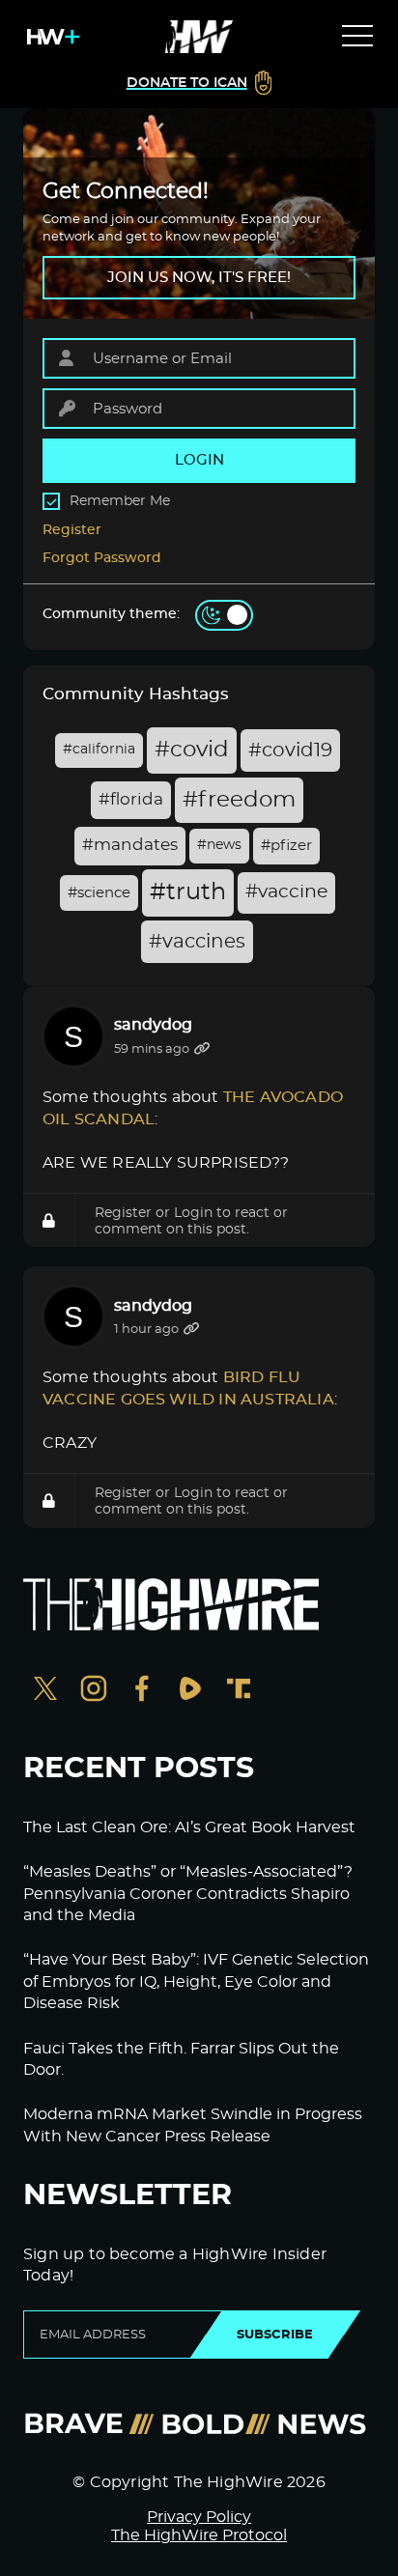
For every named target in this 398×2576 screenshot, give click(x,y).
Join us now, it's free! (199, 278)
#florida (131, 800)
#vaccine (286, 892)
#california (99, 750)
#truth (188, 892)
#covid (192, 750)
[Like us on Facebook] (142, 1691)
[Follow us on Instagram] (94, 1691)
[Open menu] (357, 37)
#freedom (239, 800)
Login (193, 1213)
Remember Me (120, 501)
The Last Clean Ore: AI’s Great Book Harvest (189, 1827)
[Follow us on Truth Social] (239, 1691)
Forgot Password (102, 558)
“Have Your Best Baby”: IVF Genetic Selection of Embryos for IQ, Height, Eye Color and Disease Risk (196, 1982)
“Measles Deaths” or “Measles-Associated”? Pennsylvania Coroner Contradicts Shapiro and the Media (188, 1894)
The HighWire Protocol (199, 2535)
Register (72, 530)
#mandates (130, 845)
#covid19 (290, 750)
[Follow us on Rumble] (190, 1691)
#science (99, 893)
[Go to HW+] (49, 37)
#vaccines (197, 942)
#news (219, 845)
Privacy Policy (199, 2517)
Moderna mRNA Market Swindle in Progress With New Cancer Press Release (193, 2125)
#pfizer (286, 846)
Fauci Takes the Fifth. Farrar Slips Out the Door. (181, 2059)
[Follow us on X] (45, 1691)
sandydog (153, 1025)
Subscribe (275, 2335)
